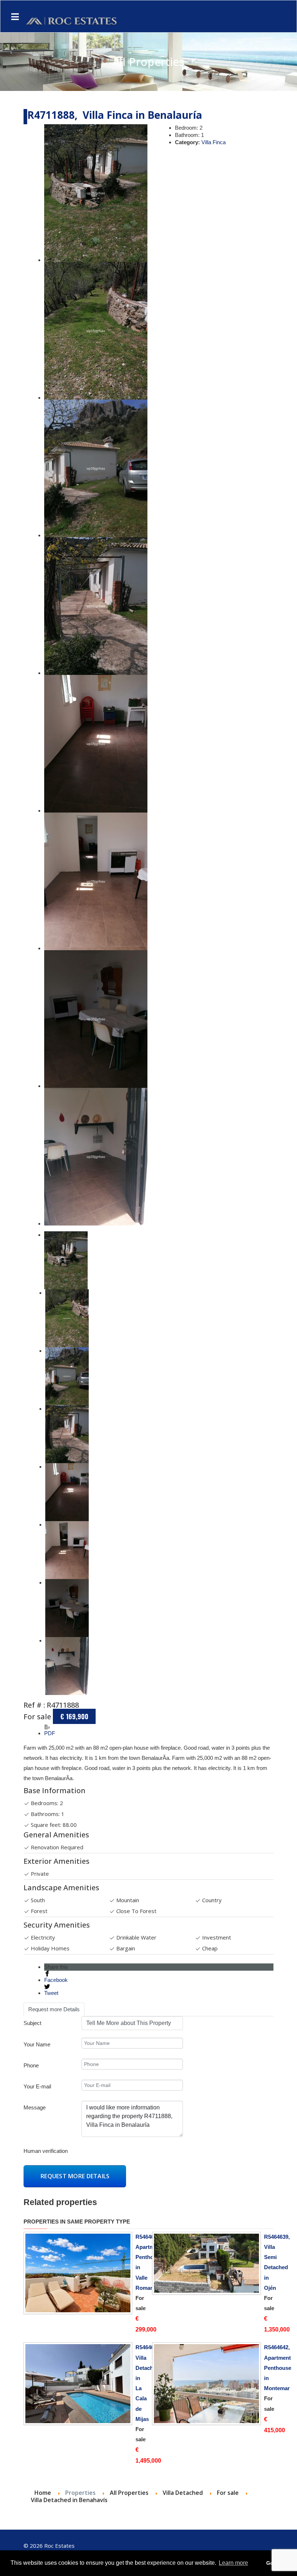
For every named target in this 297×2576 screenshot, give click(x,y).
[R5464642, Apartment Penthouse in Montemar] (206, 2384)
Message (35, 2107)
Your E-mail (37, 2086)
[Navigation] (15, 17)
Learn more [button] (233, 2563)
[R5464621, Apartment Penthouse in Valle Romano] (78, 2273)
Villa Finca (214, 142)
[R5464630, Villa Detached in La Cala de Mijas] (78, 2384)
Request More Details (75, 2176)
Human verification (46, 2151)
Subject (32, 2023)
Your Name (37, 2044)
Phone (31, 2065)
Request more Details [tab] (54, 2009)
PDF (50, 1733)
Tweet (51, 1993)
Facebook (56, 1980)
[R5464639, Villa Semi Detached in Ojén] (206, 2263)
